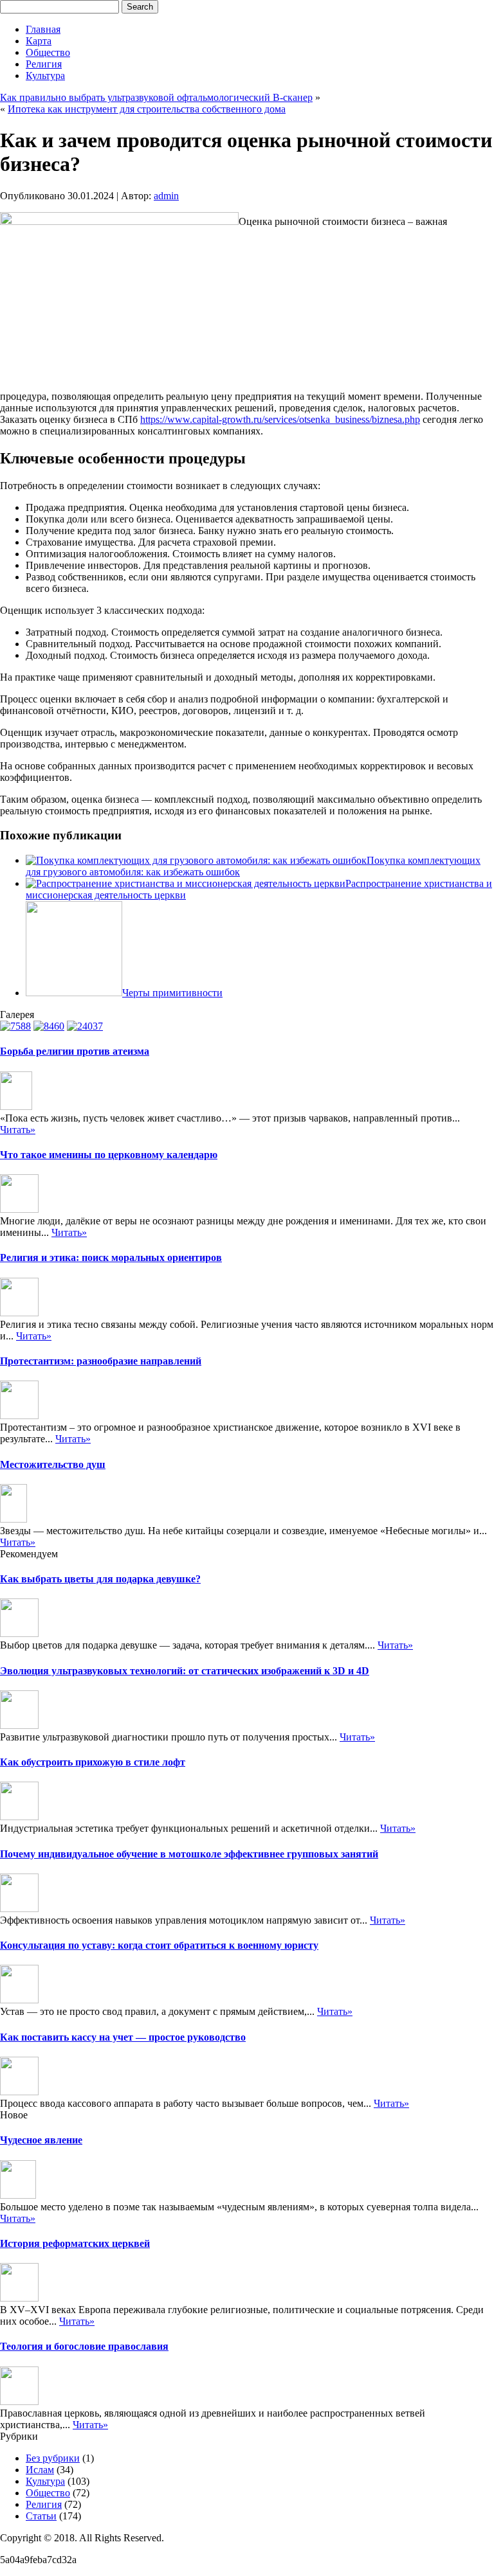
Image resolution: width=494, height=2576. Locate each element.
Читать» (18, 1130)
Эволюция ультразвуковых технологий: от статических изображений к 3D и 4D (185, 1671)
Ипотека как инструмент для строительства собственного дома (147, 109)
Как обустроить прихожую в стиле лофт (93, 1762)
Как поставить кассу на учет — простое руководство (123, 2037)
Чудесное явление (41, 2140)
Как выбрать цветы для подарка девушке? (100, 1579)
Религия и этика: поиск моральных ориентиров (111, 1257)
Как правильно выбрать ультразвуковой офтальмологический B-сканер (156, 97)
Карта (39, 41)
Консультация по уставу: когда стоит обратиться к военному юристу (159, 1945)
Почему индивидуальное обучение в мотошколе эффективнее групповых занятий (189, 1854)
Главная (43, 29)
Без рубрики (53, 2458)
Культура (45, 76)
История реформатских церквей (75, 2243)
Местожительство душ (53, 1464)
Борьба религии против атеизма (75, 1051)
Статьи (41, 2516)
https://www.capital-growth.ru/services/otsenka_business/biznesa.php (280, 419)
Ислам (40, 2470)
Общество (48, 52)
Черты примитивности (172, 993)
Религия (44, 64)
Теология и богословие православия (84, 2346)
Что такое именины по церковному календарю (109, 1155)
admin (166, 196)
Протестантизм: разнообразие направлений (101, 1361)
